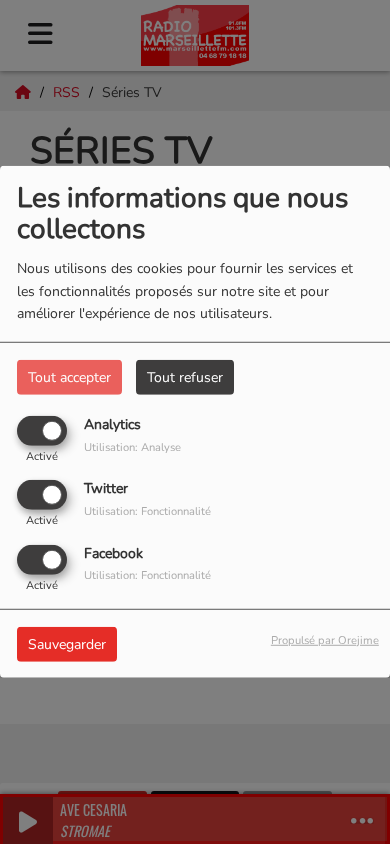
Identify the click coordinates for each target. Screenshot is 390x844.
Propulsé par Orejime (325, 639)
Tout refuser (185, 377)
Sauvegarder (67, 643)
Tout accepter (69, 377)
